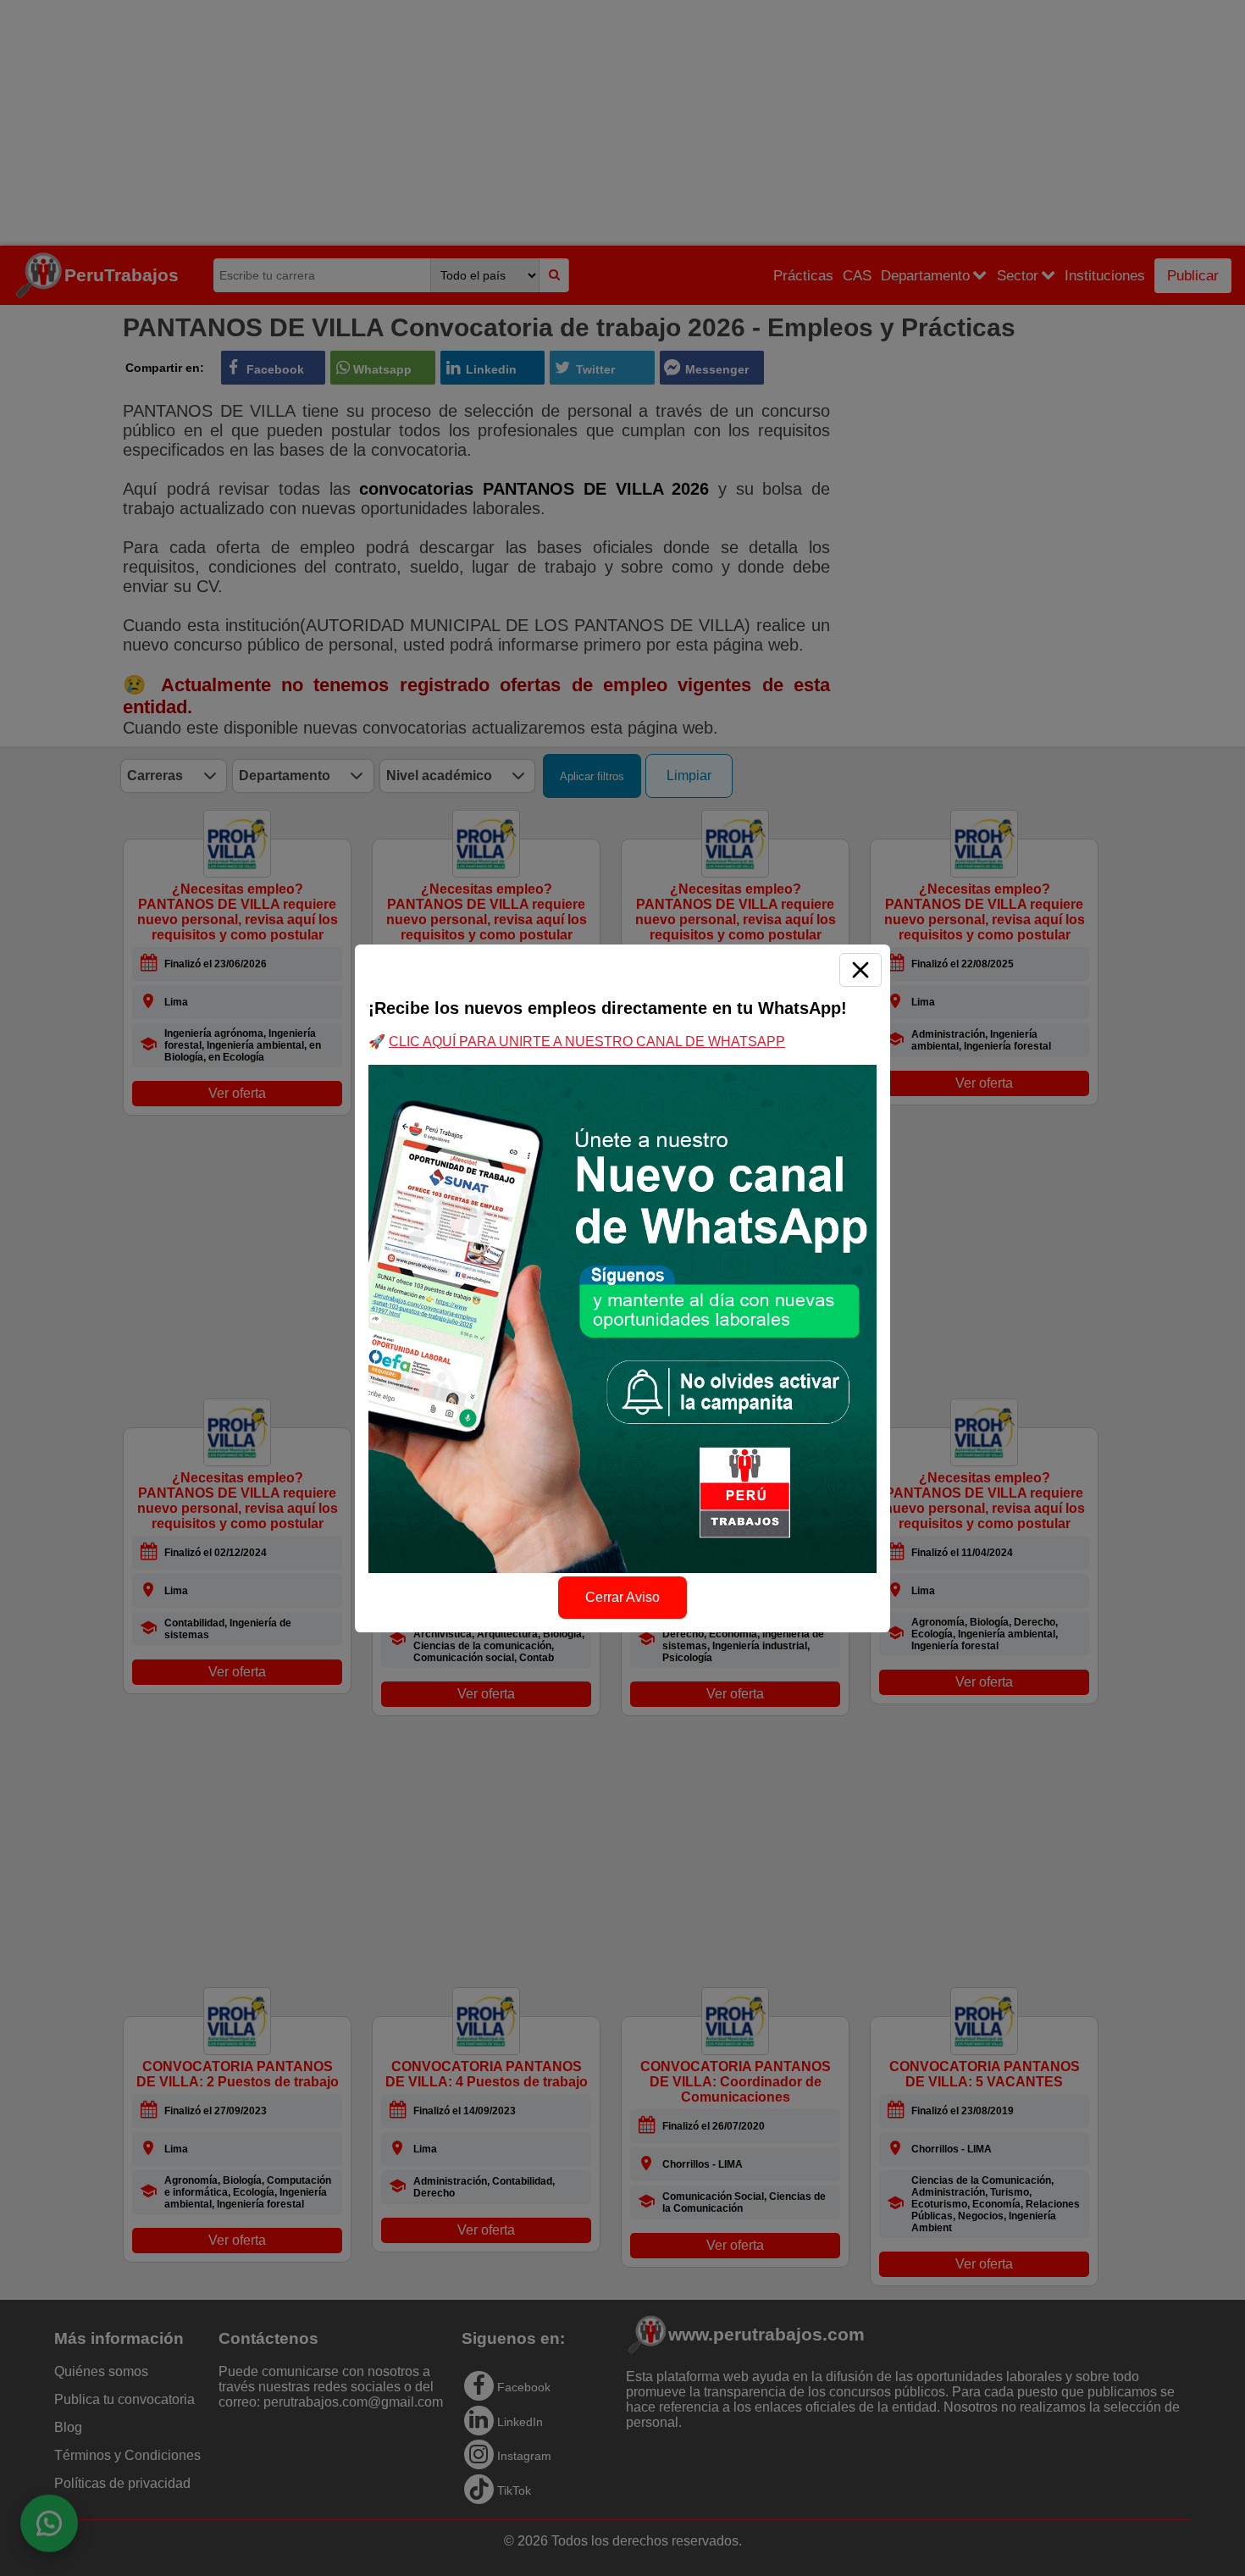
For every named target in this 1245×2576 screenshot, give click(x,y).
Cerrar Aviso (622, 1597)
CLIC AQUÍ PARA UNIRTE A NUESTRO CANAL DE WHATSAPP (587, 1041)
